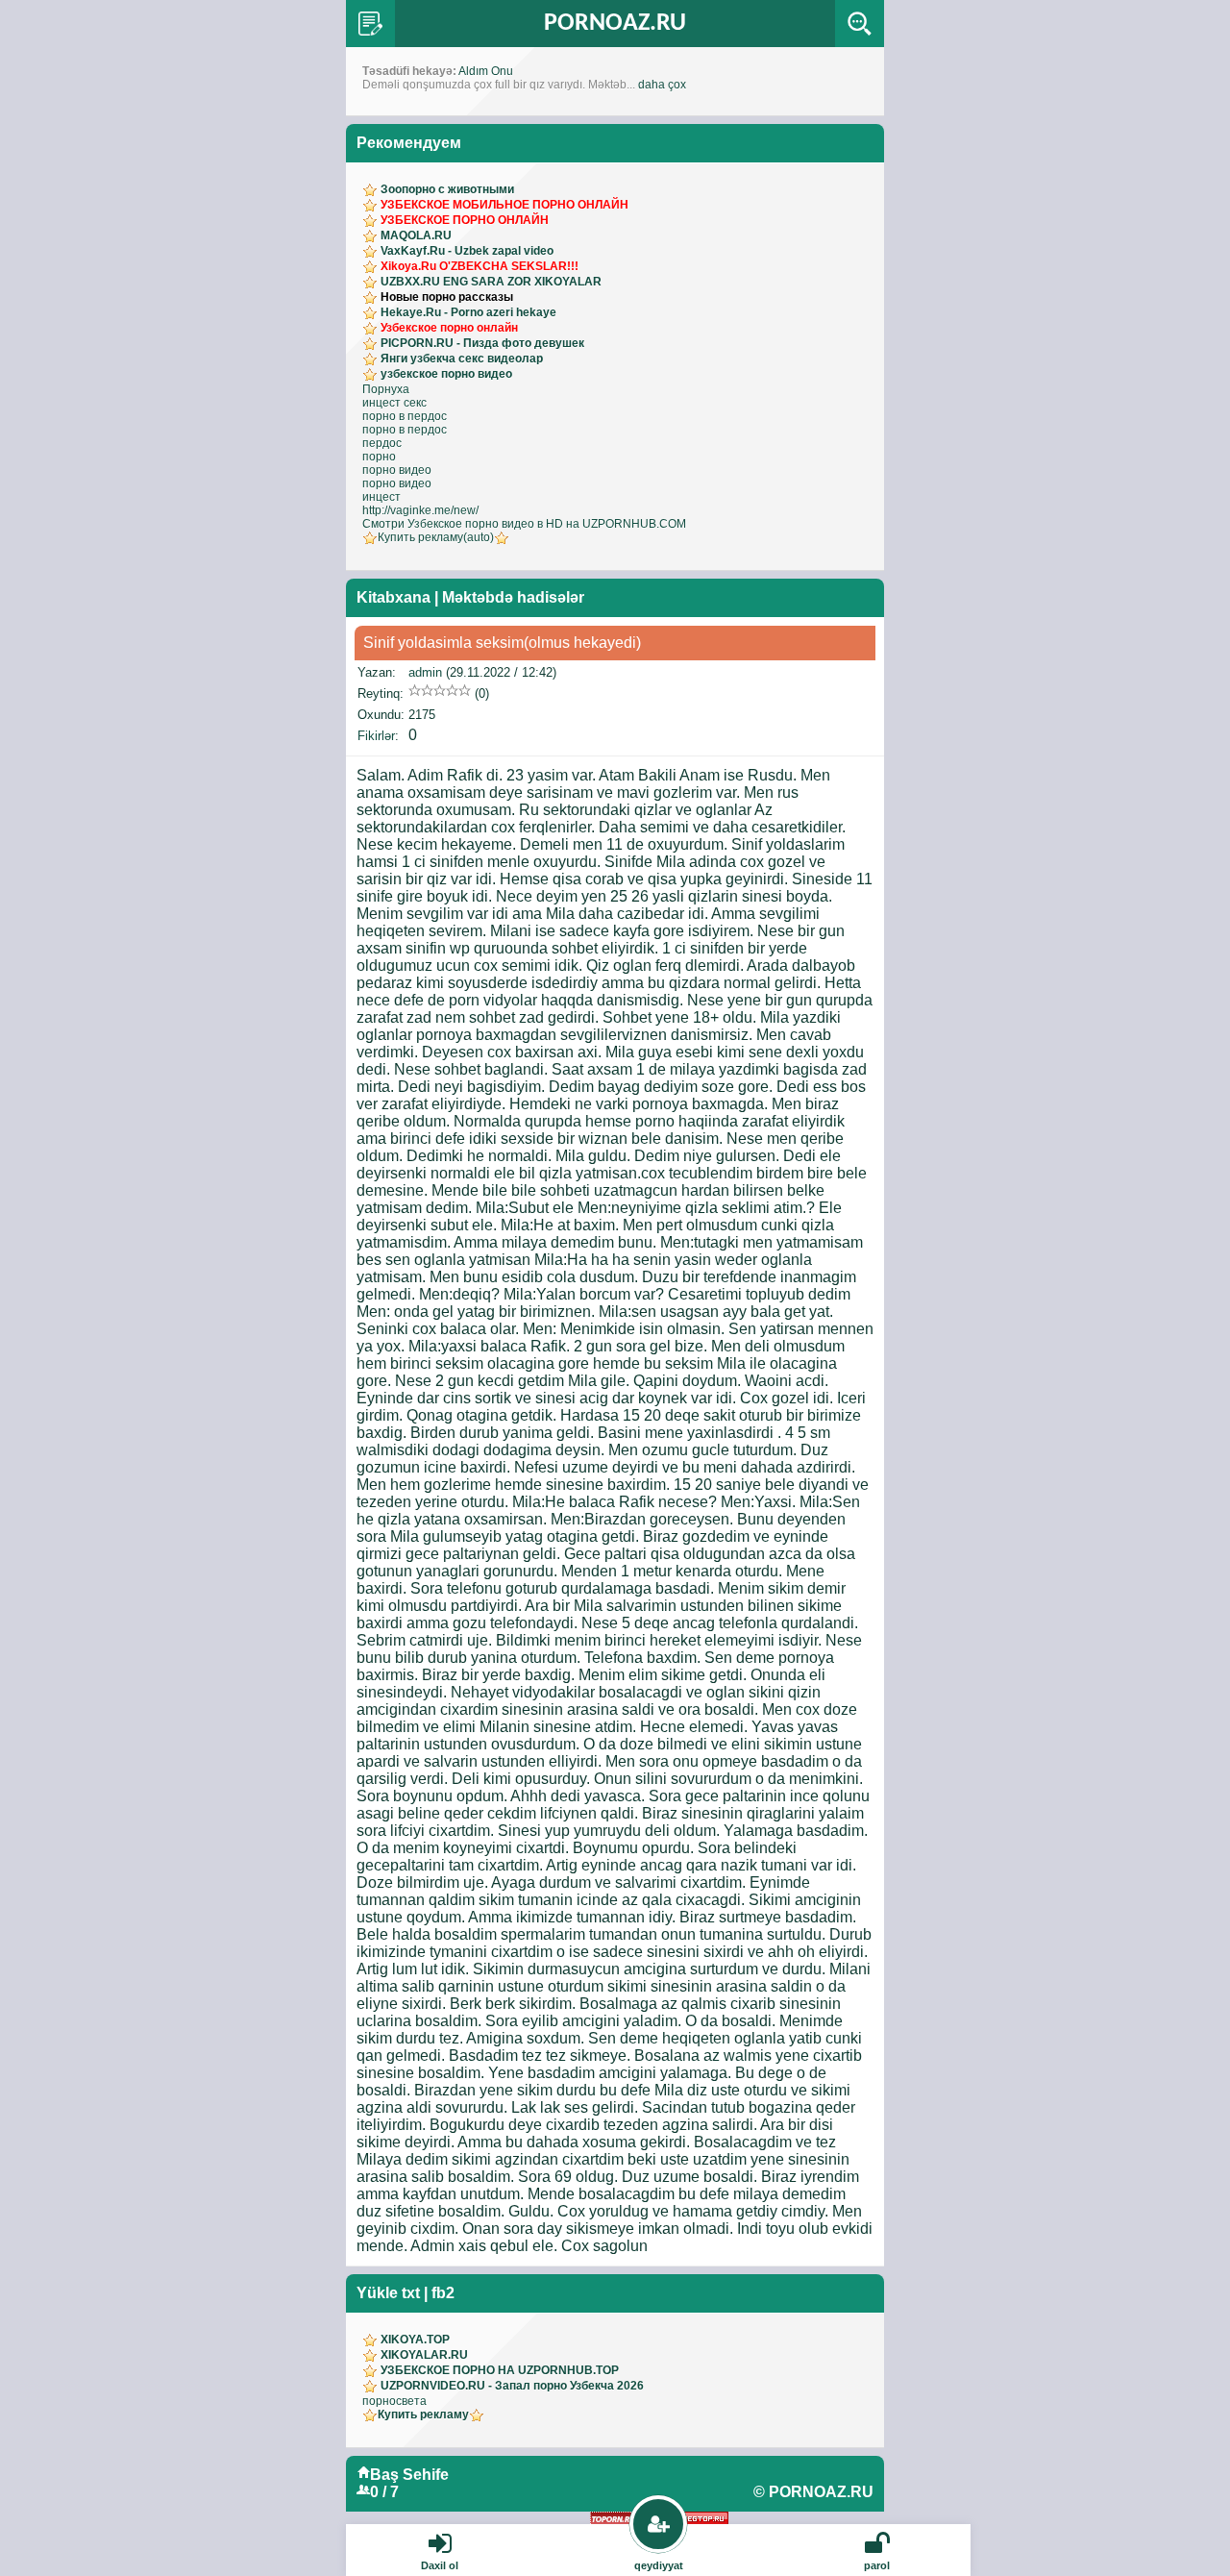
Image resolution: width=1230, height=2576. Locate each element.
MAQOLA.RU (416, 235)
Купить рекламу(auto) (436, 537)
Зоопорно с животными (447, 189)
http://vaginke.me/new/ (420, 510)
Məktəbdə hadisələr (513, 597)
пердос (382, 443)
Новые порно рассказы (447, 297)
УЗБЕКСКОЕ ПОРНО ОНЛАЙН (465, 220)
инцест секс (394, 403)
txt (411, 2293)
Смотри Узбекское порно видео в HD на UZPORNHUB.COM (524, 524)
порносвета (394, 2401)
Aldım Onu (486, 71)
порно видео (397, 470)
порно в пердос (405, 416)
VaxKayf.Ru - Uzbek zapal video (467, 251)
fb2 (443, 2293)
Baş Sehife (409, 2475)
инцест (381, 497)
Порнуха (386, 389)
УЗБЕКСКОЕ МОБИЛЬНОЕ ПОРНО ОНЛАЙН (504, 205)
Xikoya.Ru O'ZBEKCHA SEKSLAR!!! (480, 266)
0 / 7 (384, 2492)
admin (425, 672)
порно (379, 457)
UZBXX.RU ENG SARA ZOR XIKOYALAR (491, 282)
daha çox (662, 85)
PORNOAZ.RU (615, 24)
